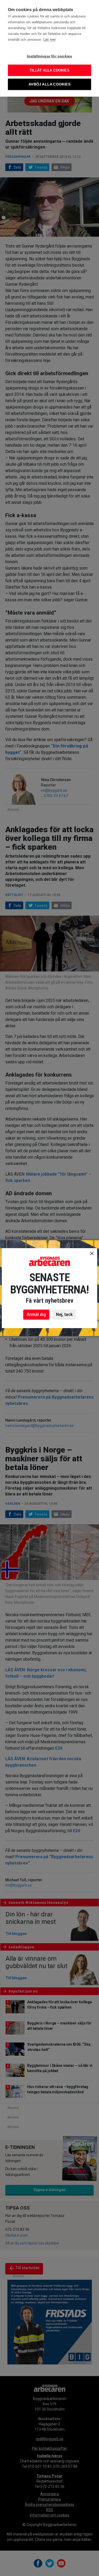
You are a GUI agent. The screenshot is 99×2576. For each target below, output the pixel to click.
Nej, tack (64, 1314)
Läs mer (49, 40)
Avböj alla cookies (49, 84)
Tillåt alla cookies (49, 70)
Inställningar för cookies (50, 56)
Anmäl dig (36, 1314)
